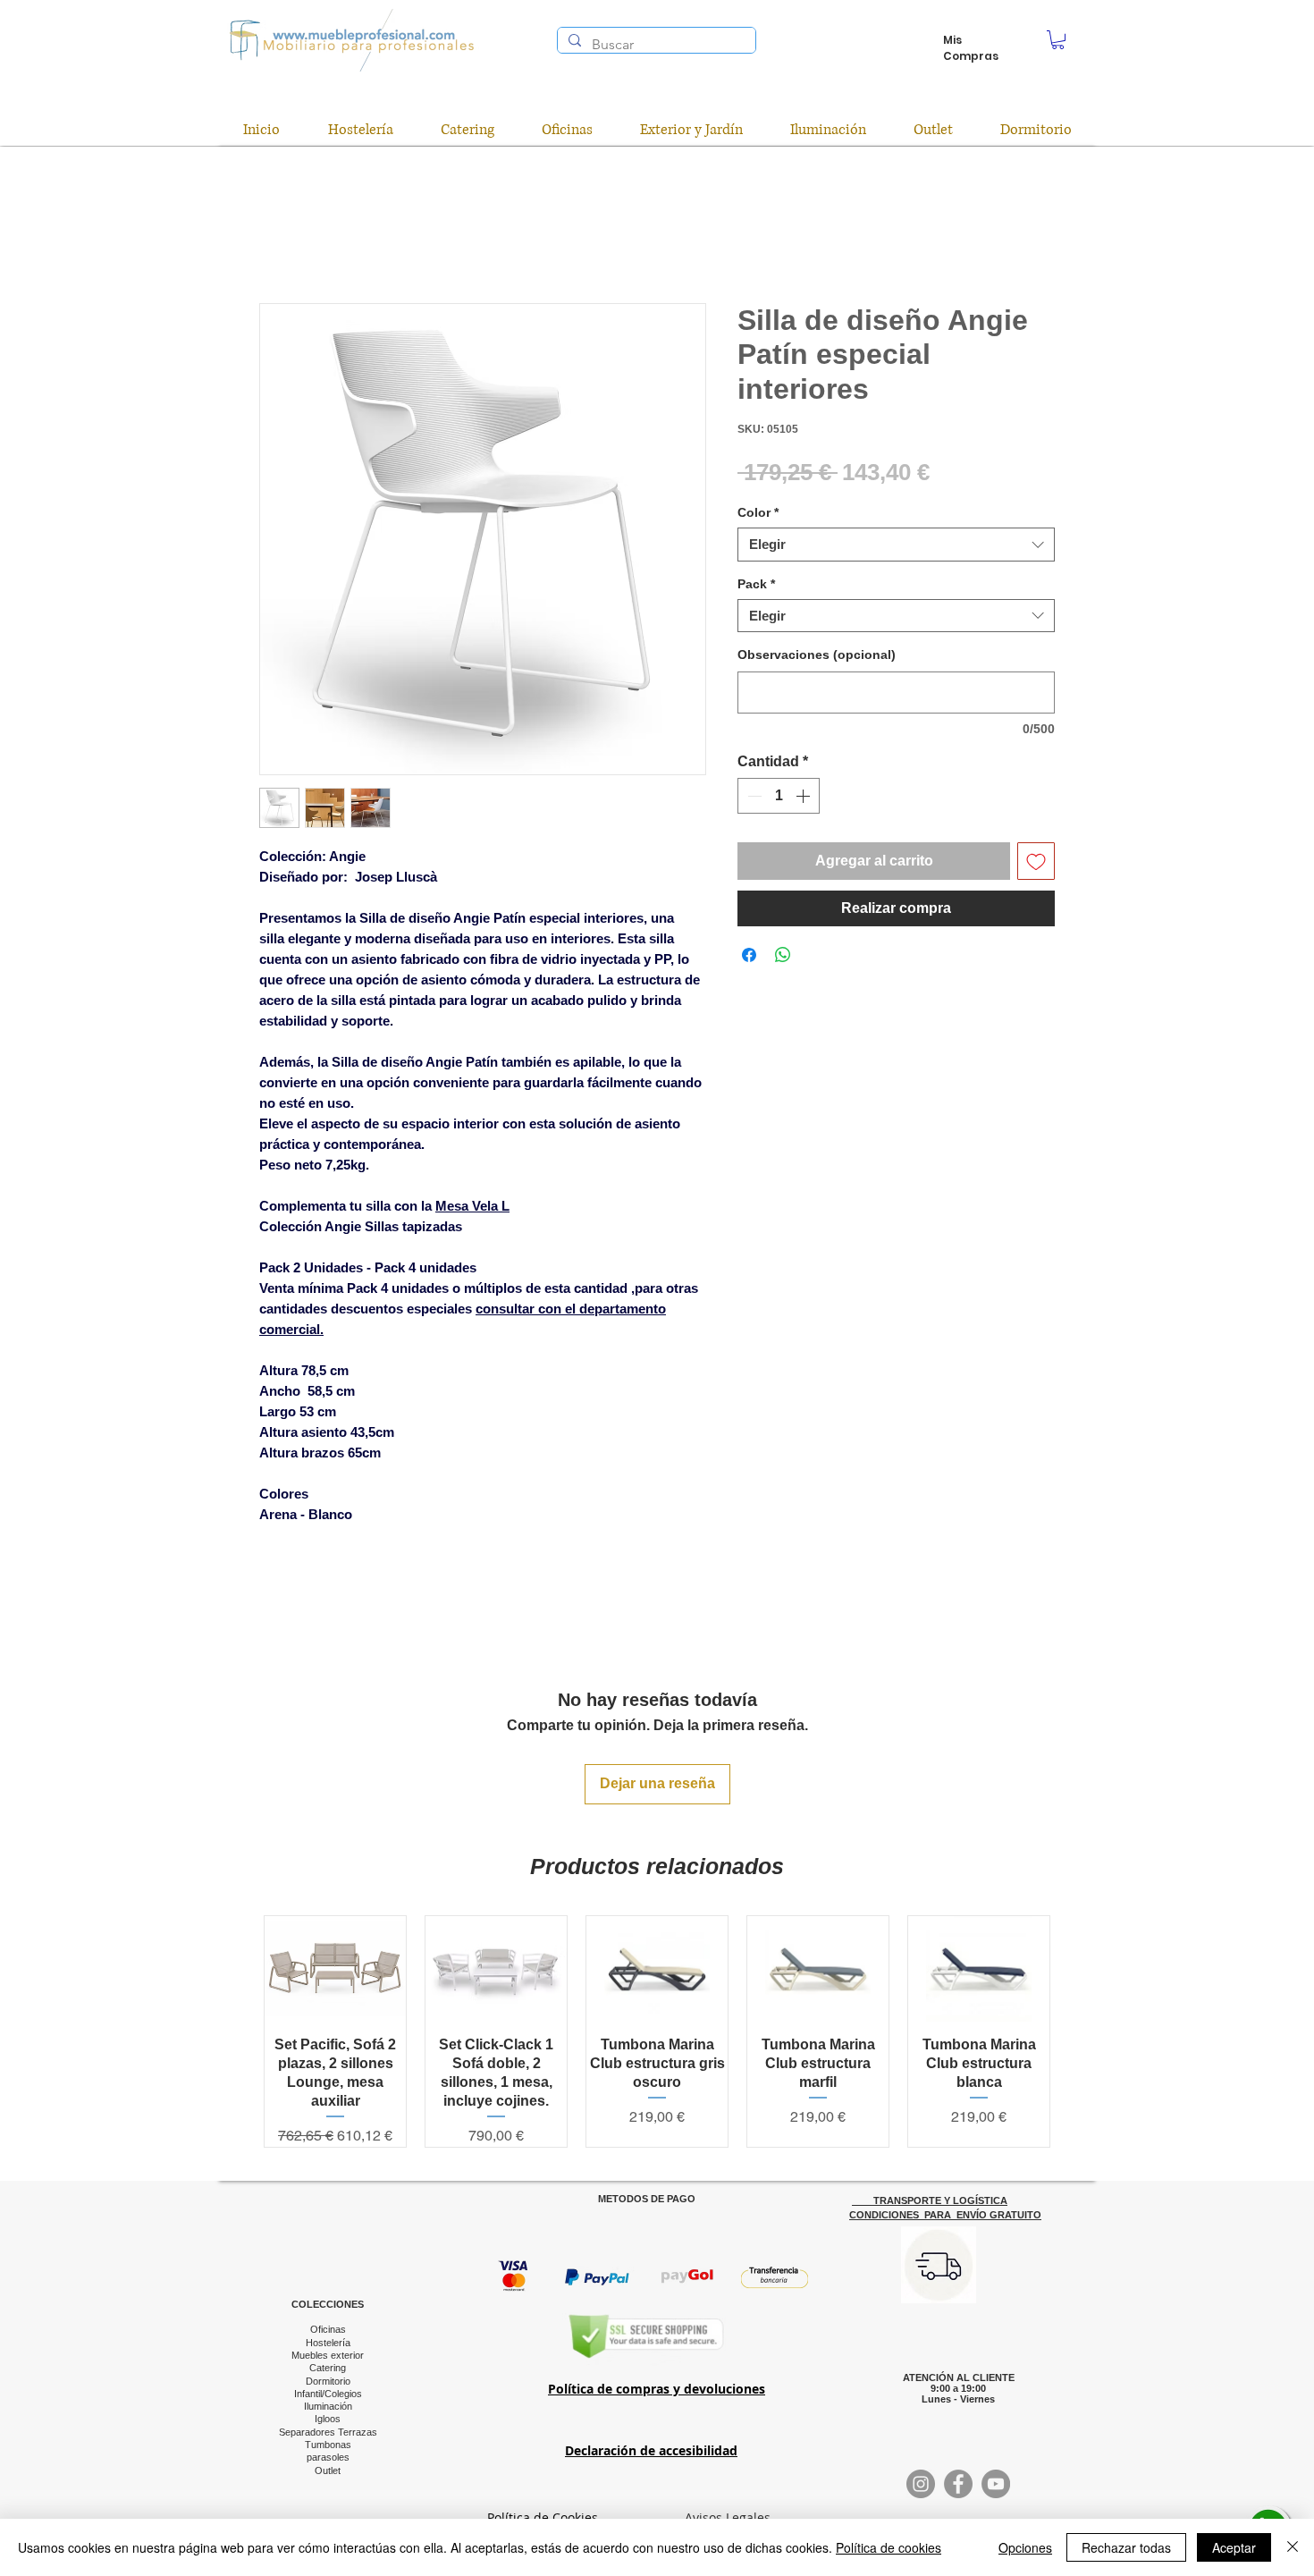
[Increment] (804, 796)
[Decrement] (753, 796)
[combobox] (896, 545)
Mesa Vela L (472, 1206)
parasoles (328, 2457)
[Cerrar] (1293, 2547)
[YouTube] (996, 2484)
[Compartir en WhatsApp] (783, 955)
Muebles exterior (328, 2355)
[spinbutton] (779, 796)
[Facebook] (958, 2484)
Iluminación (328, 2406)
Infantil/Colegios (328, 2394)
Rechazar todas (1126, 2547)
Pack (756, 584)
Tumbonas (328, 2445)
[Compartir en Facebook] (749, 955)
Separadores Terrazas (328, 2432)
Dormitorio (328, 2381)
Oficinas (328, 2329)
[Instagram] (921, 2484)
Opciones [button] (1025, 2547)
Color (758, 512)
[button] (1058, 40)
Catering (328, 2368)
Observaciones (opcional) (817, 655)
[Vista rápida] (335, 1969)
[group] (657, 2031)
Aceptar (1234, 2547)
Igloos (328, 2419)
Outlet (328, 2470)
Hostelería (328, 2343)
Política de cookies (889, 2547)
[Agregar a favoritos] (1036, 861)
